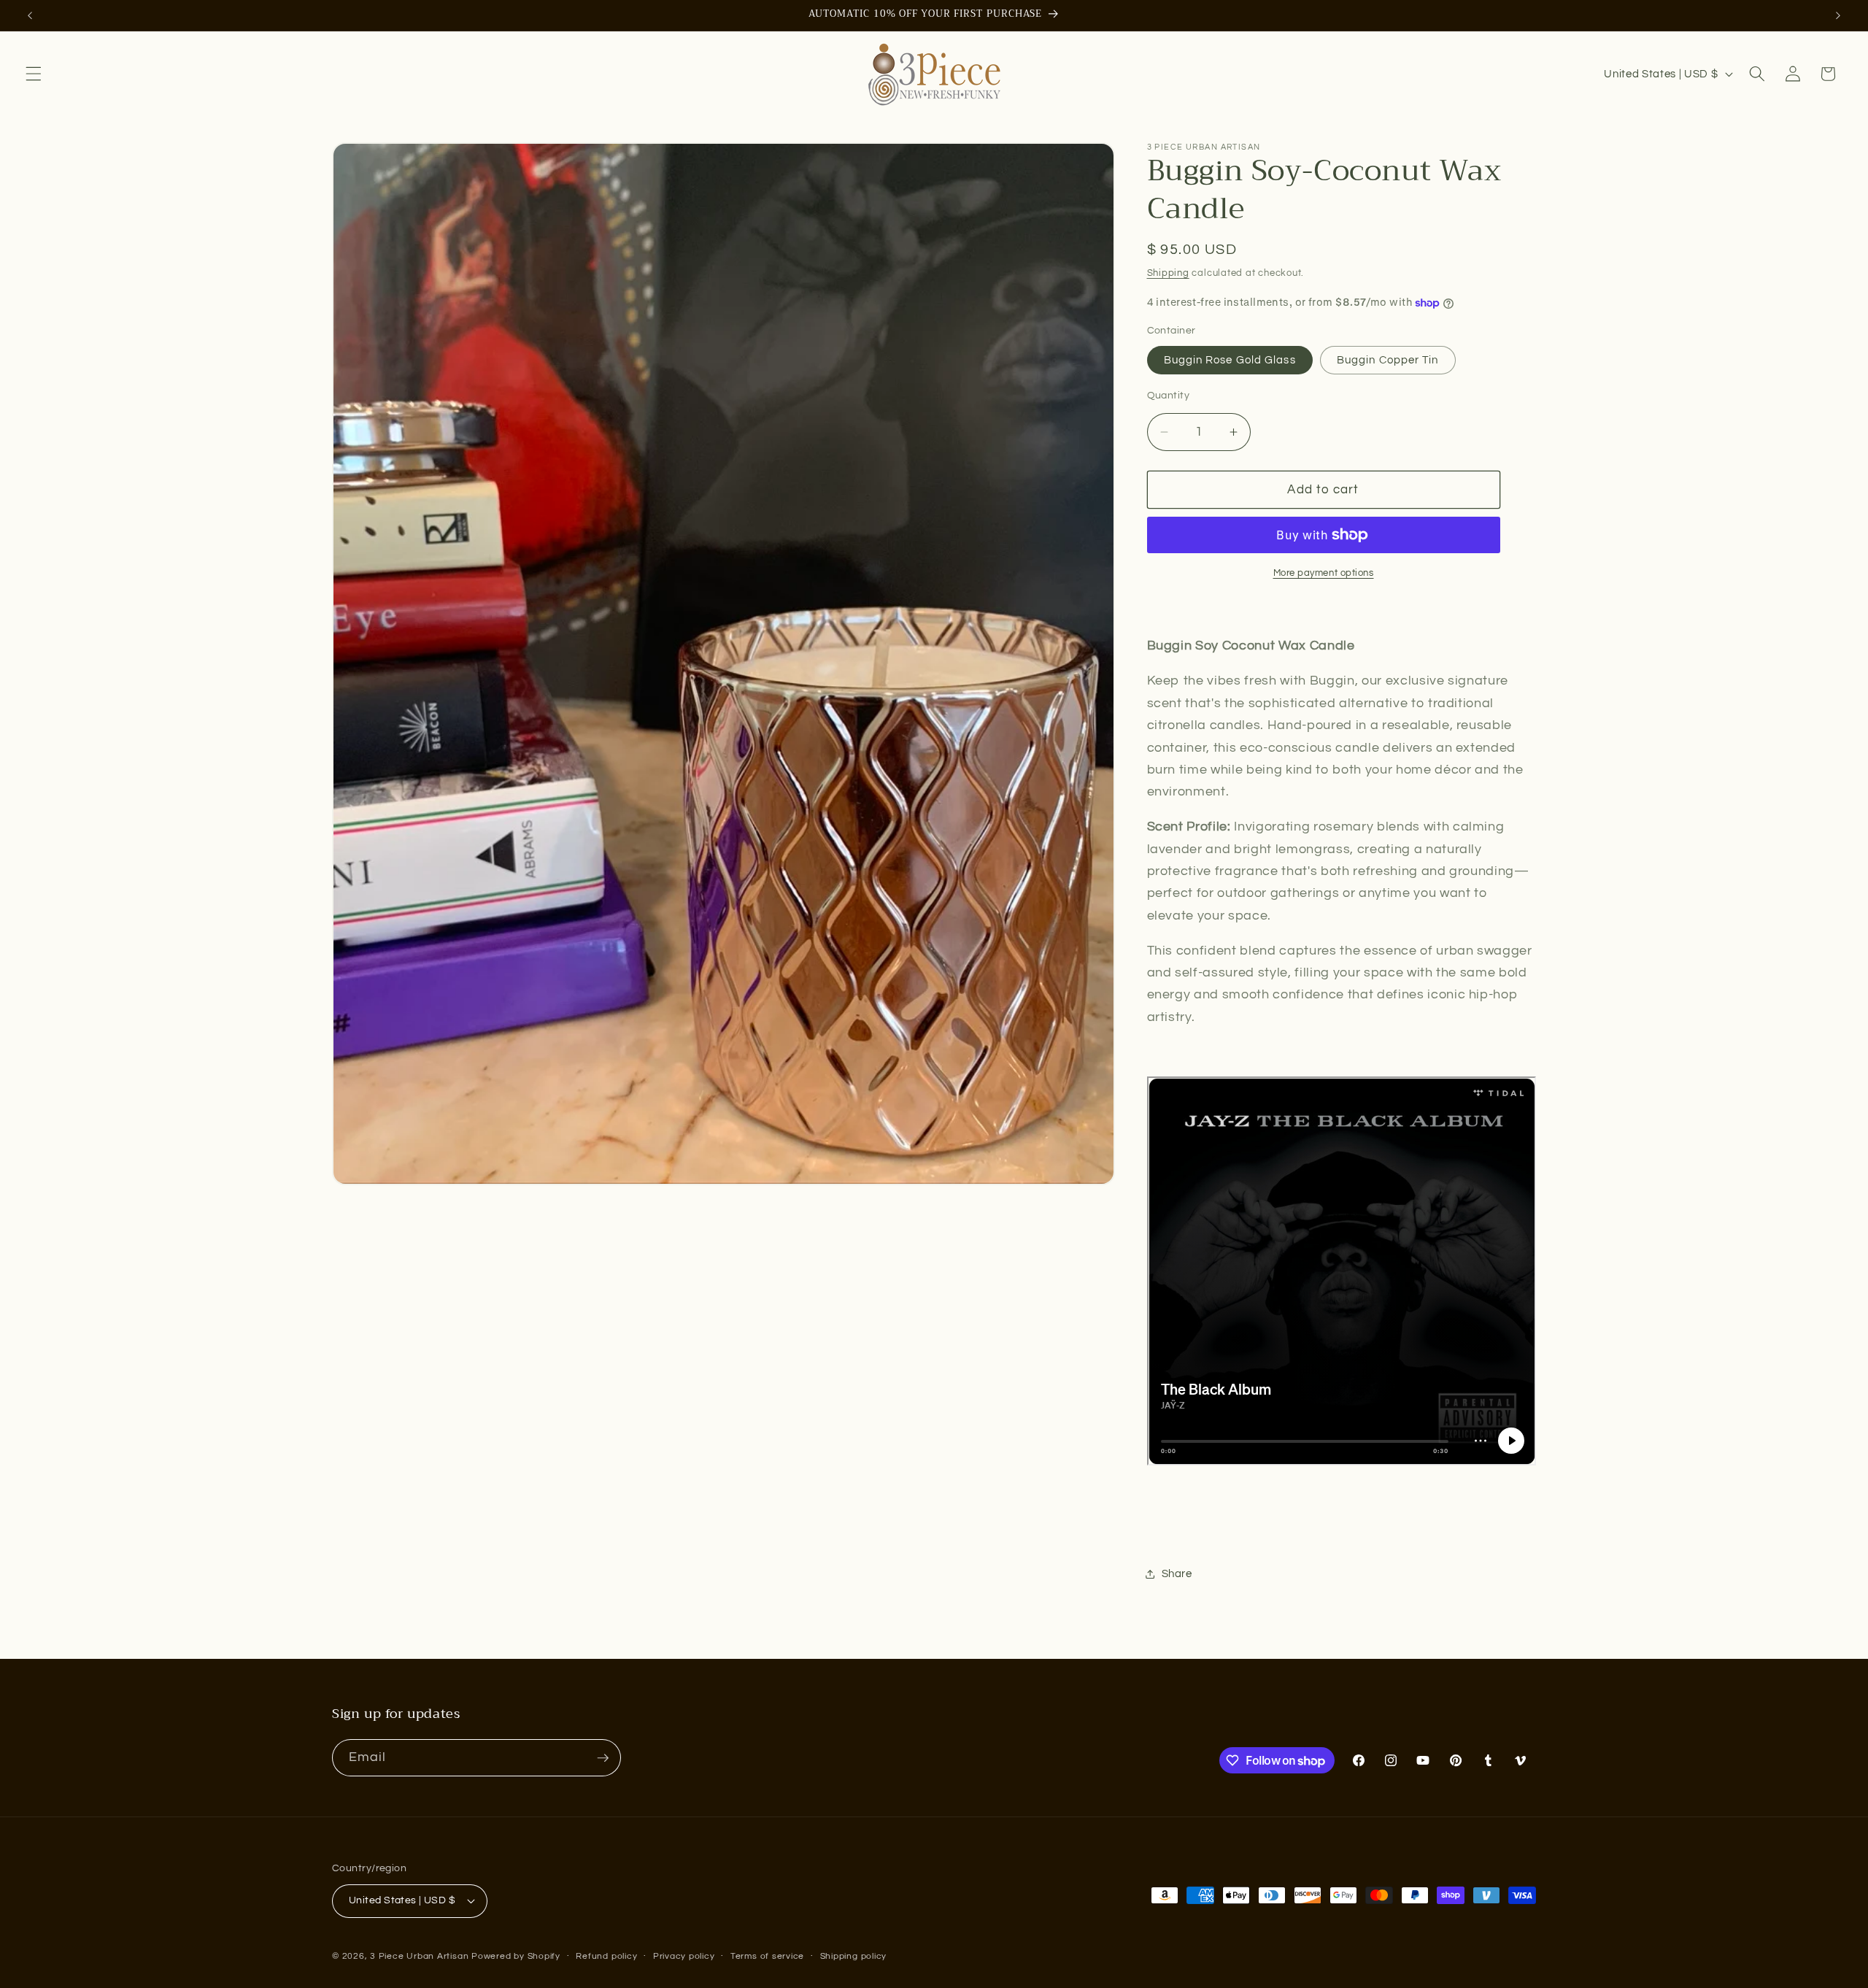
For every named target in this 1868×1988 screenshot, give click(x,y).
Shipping (1168, 273)
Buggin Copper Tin (1388, 361)
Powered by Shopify (516, 1956)
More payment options (1324, 573)
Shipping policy (854, 1956)
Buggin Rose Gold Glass (1230, 361)
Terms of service (767, 1956)
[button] (34, 74)
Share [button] (1177, 1573)
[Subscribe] (603, 1758)
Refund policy (606, 1956)
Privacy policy (684, 1956)
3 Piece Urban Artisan (419, 1956)
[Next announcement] (1838, 15)
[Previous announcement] (30, 15)
